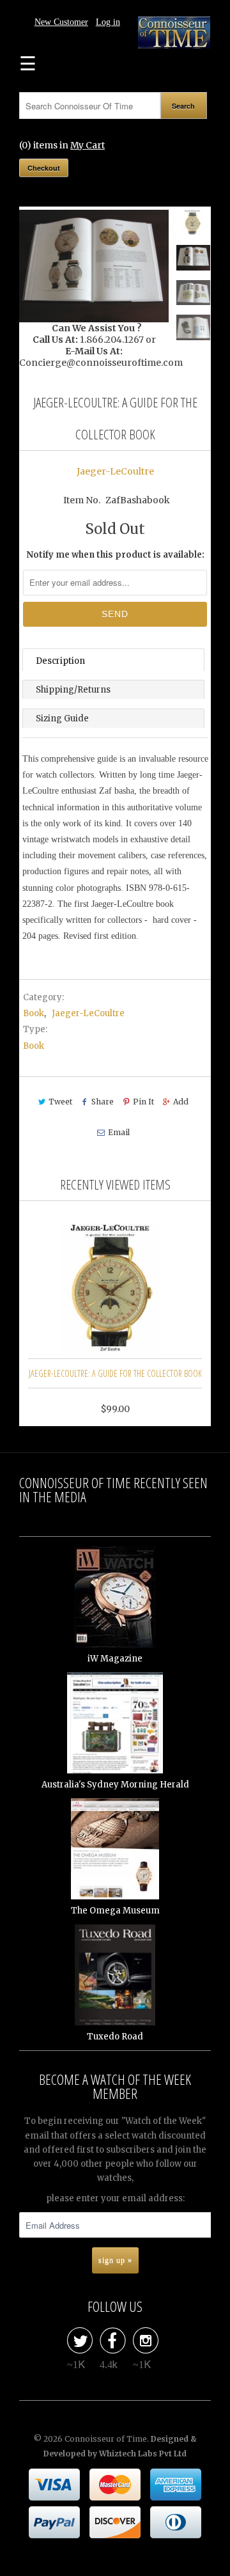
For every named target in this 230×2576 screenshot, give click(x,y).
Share (103, 1102)
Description (60, 661)
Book (34, 1013)
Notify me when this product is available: (115, 555)
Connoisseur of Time (106, 2439)
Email (119, 1132)
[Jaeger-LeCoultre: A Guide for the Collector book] (94, 266)
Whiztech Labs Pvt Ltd (143, 2454)
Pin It (143, 1102)
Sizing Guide (62, 719)
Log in (108, 22)
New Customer (61, 22)
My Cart (88, 145)
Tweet (60, 1102)
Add (181, 1102)
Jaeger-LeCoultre (115, 471)
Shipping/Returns (73, 690)
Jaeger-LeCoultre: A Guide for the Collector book (115, 1373)
